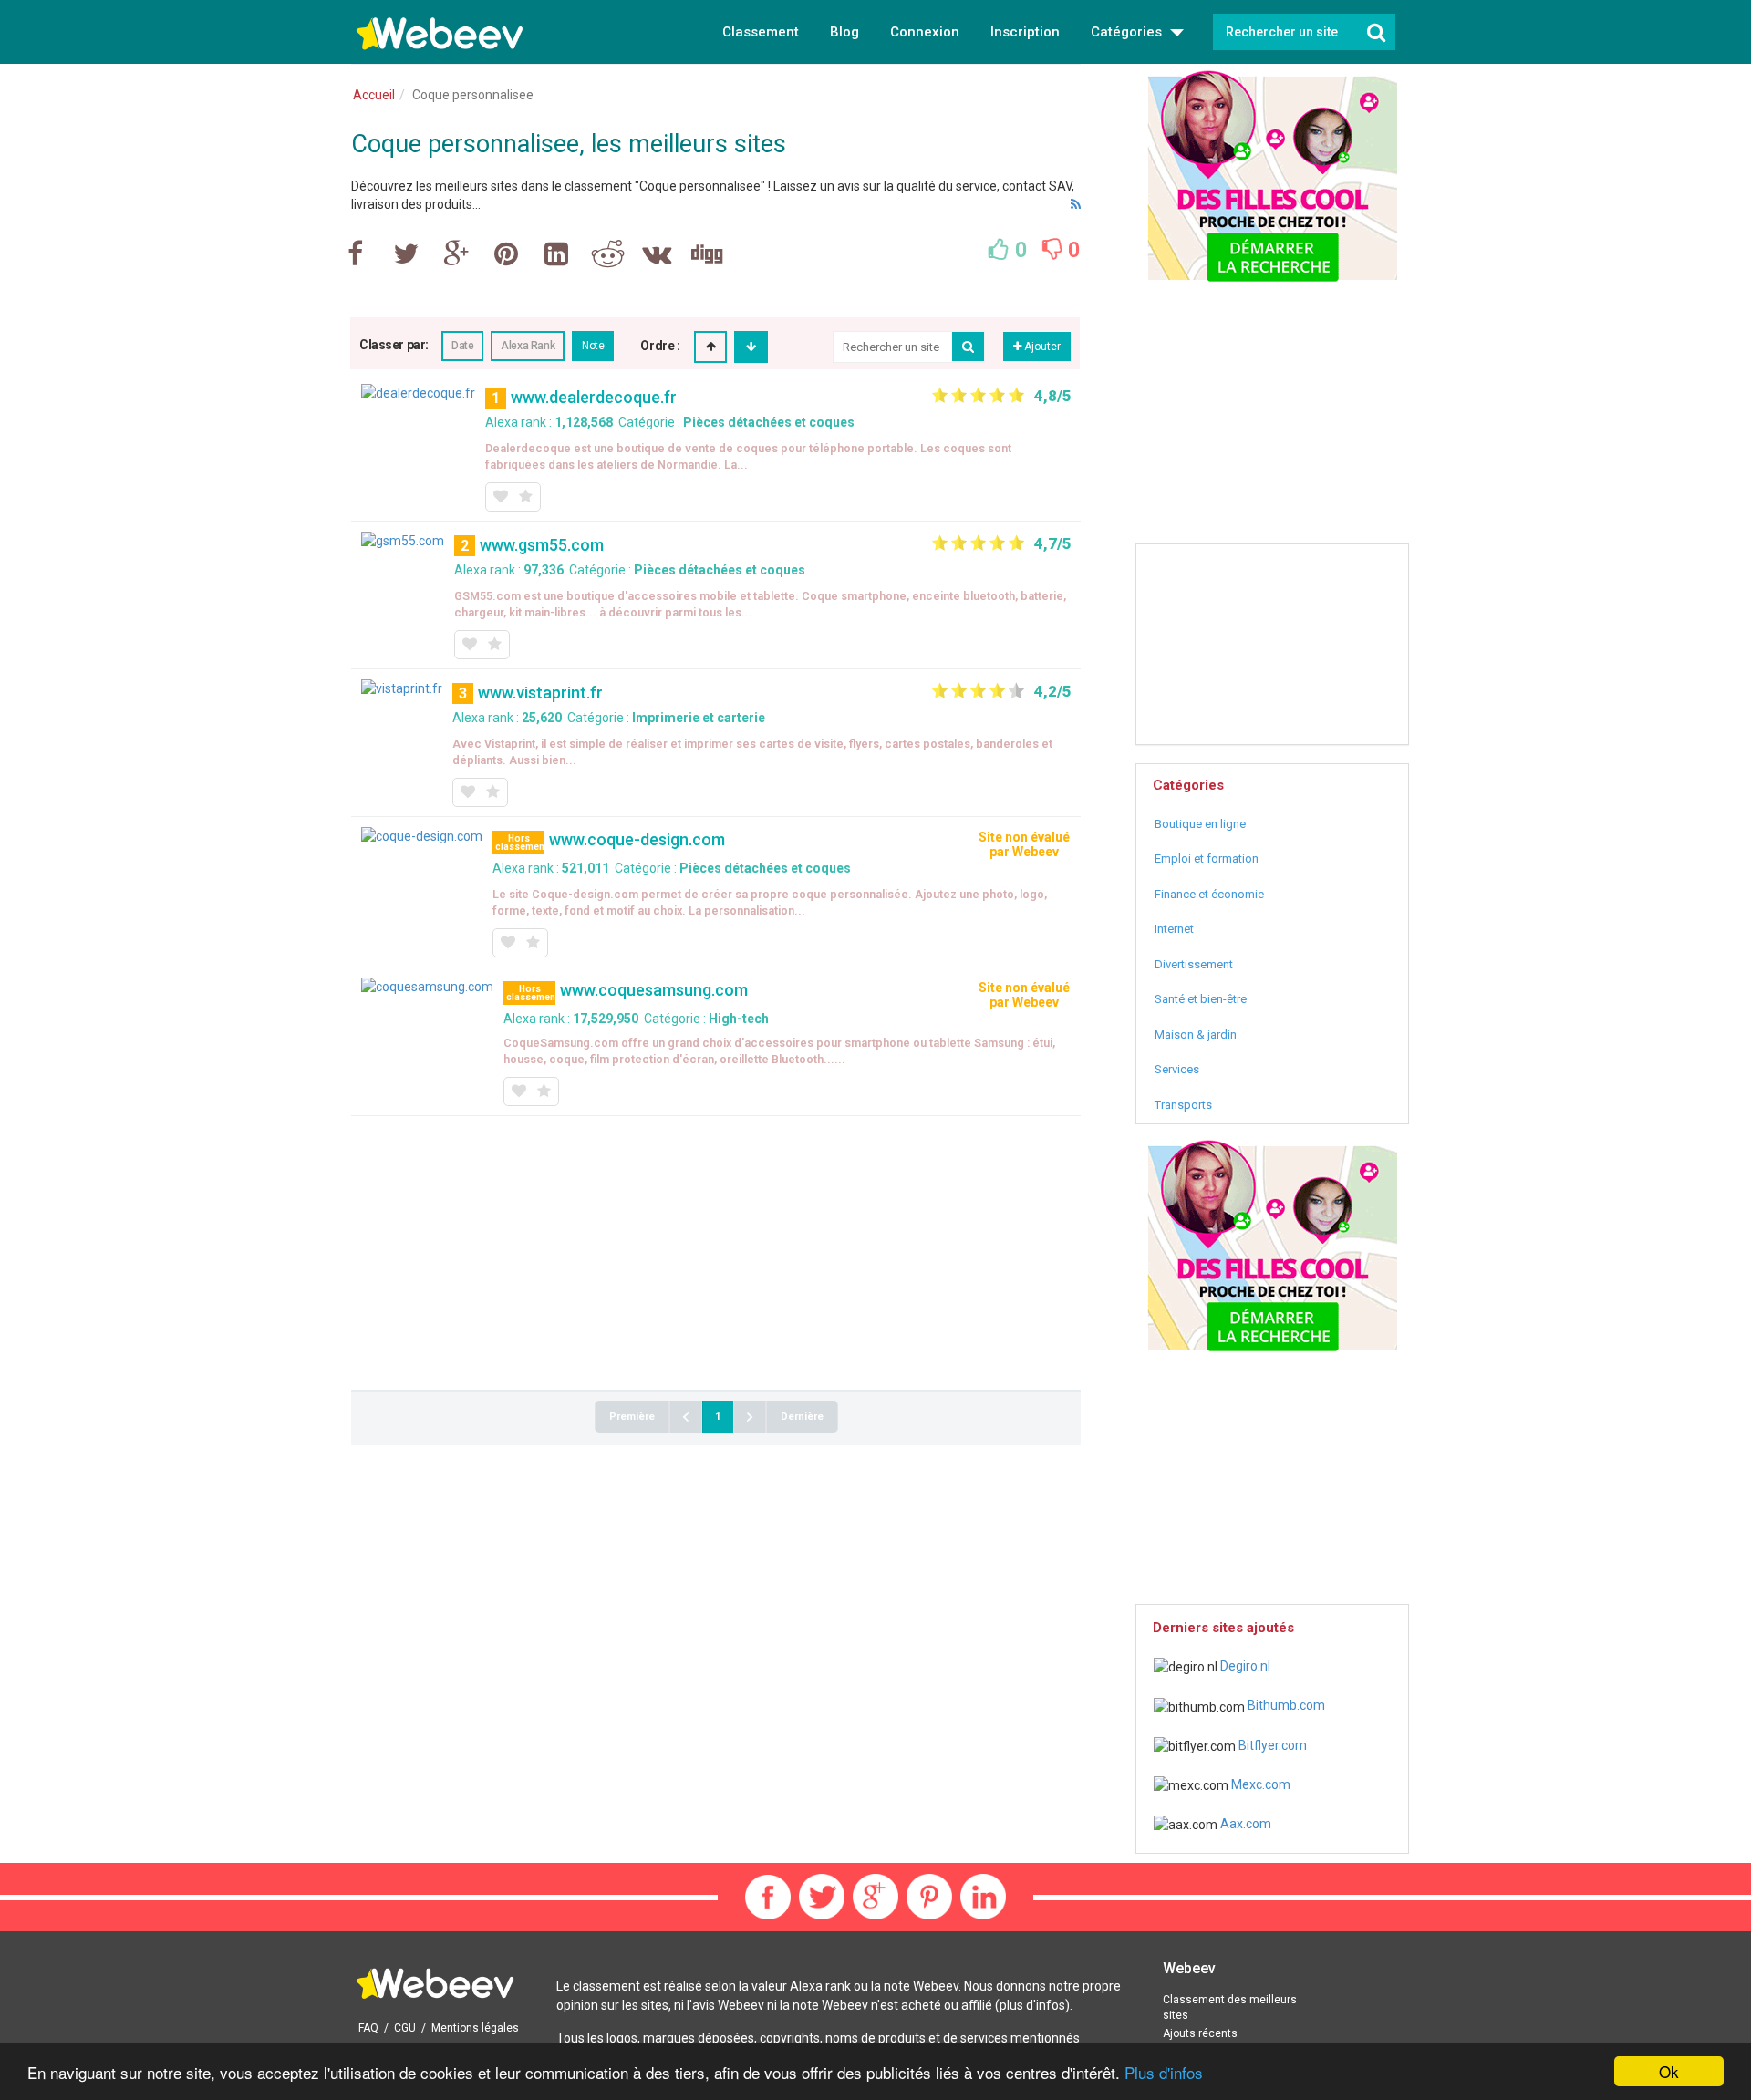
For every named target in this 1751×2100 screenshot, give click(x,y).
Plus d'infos (1164, 2072)
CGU (405, 2028)
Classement (761, 32)
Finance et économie (1209, 894)
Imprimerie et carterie (699, 718)
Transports (1183, 1105)
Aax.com (1244, 1824)
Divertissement (1194, 964)
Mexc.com (1259, 1784)
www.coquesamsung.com (654, 990)
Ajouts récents (1200, 2033)
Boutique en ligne (1200, 824)
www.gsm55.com (542, 545)
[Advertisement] (716, 1253)
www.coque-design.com (637, 839)
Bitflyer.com (1271, 1745)
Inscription (1025, 32)
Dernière (802, 1417)
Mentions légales (475, 2028)
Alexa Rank (528, 346)
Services (1177, 1069)
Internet (1174, 929)
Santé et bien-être (1201, 999)
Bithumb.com (1285, 1705)
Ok (1669, 2071)
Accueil (374, 95)
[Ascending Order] (711, 347)
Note (593, 346)
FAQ (368, 2028)
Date (462, 346)
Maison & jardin (1196, 1034)
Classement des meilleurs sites (1230, 2007)
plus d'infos (1032, 2005)
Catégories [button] (1128, 32)
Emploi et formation (1207, 859)
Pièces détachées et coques (769, 422)
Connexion (925, 32)
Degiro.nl (1244, 1666)
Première (632, 1417)
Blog (844, 32)
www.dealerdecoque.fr (594, 397)
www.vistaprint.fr (540, 693)
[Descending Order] (751, 347)
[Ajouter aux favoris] (500, 497)
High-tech (739, 1019)
